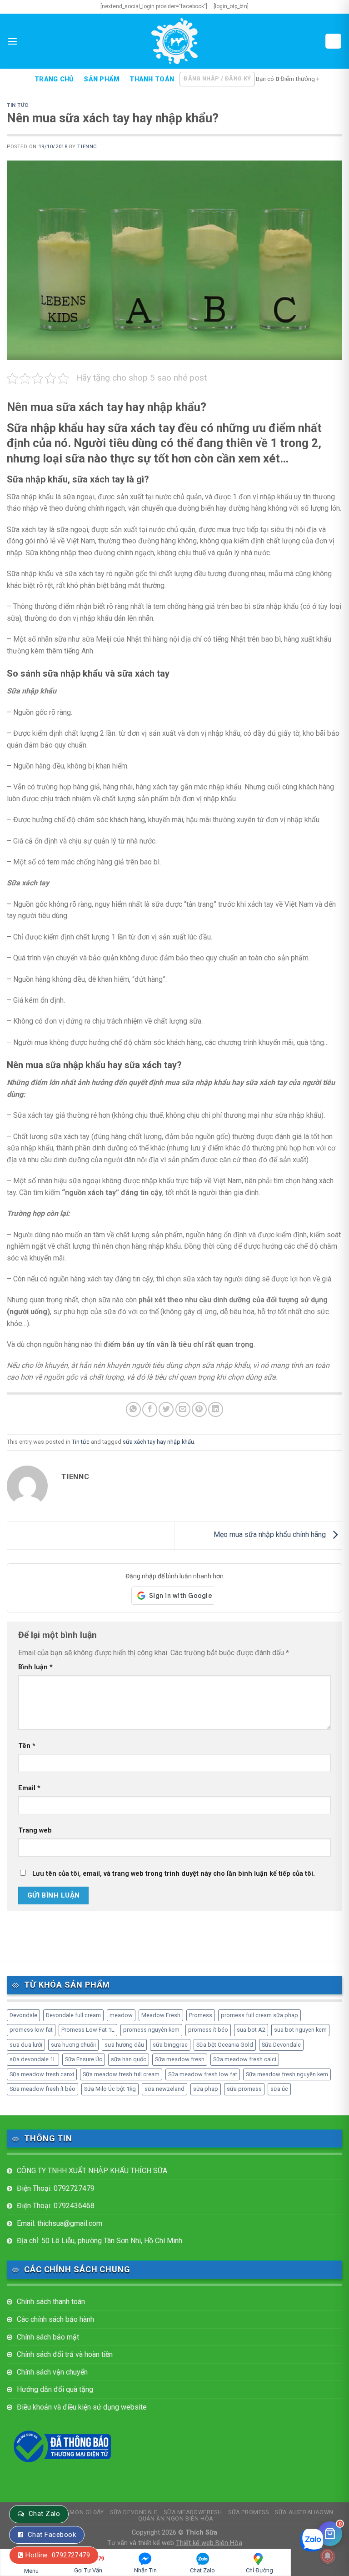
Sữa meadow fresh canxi (42, 2074)
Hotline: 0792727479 (58, 2555)
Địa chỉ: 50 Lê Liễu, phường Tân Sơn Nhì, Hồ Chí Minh (100, 2241)
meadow (121, 2015)
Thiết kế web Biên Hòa (209, 2543)
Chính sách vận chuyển (52, 2372)
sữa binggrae (170, 2045)
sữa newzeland (165, 2089)
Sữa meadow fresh (180, 2059)
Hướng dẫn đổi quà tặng (55, 2389)
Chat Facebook (52, 2535)
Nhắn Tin (145, 2570)
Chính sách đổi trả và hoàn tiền (65, 2354)
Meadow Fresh (161, 2015)
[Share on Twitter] (166, 1409)
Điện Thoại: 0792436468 (56, 2206)
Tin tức (18, 105)
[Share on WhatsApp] (133, 1409)
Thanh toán (152, 80)
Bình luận (35, 1667)
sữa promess (244, 2089)
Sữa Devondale (281, 2045)
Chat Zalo (44, 2514)
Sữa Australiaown (304, 2512)
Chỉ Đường (259, 2570)
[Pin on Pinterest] (199, 1409)
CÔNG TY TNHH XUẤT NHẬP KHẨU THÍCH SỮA (92, 2171)
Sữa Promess (249, 2512)
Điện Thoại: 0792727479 (56, 2188)
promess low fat (31, 2030)
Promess (201, 2015)
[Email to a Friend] (183, 1409)
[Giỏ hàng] (334, 41)
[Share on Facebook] (150, 1409)
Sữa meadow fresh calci (245, 2059)
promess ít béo (208, 2030)
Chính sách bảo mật (48, 2337)
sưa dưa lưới (26, 2045)
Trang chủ (54, 80)
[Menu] (12, 41)
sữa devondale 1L (33, 2059)
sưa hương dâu (124, 2045)
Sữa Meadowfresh (193, 2512)
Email (29, 1788)
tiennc (87, 147)
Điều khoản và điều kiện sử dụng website (82, 2407)
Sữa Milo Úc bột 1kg (110, 2089)
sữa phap (206, 2089)
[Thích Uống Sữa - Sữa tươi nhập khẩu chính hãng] (174, 41)
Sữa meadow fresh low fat (203, 2074)
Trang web (35, 1830)
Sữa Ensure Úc (84, 2059)
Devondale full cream (73, 2015)
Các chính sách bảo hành (55, 2319)
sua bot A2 (251, 2030)
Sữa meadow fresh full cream (121, 2074)
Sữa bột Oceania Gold (225, 2045)
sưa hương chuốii (73, 2045)
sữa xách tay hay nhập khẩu (158, 1442)
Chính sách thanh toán (51, 2302)
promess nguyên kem (151, 2030)
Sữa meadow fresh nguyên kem (287, 2074)
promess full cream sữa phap (259, 2015)
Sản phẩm (102, 80)
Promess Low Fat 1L (88, 2030)
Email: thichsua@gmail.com (60, 2223)
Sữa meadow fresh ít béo (42, 2089)
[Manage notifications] (328, 2556)
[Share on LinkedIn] (216, 1409)
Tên (27, 1746)
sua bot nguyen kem (300, 2030)
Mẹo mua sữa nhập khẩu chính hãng (271, 1535)
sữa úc (279, 2089)
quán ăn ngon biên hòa (176, 2519)
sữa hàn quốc (129, 2059)
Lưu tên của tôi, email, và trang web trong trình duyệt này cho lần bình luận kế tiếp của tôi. (174, 1874)
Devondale (23, 2015)
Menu (31, 2571)
